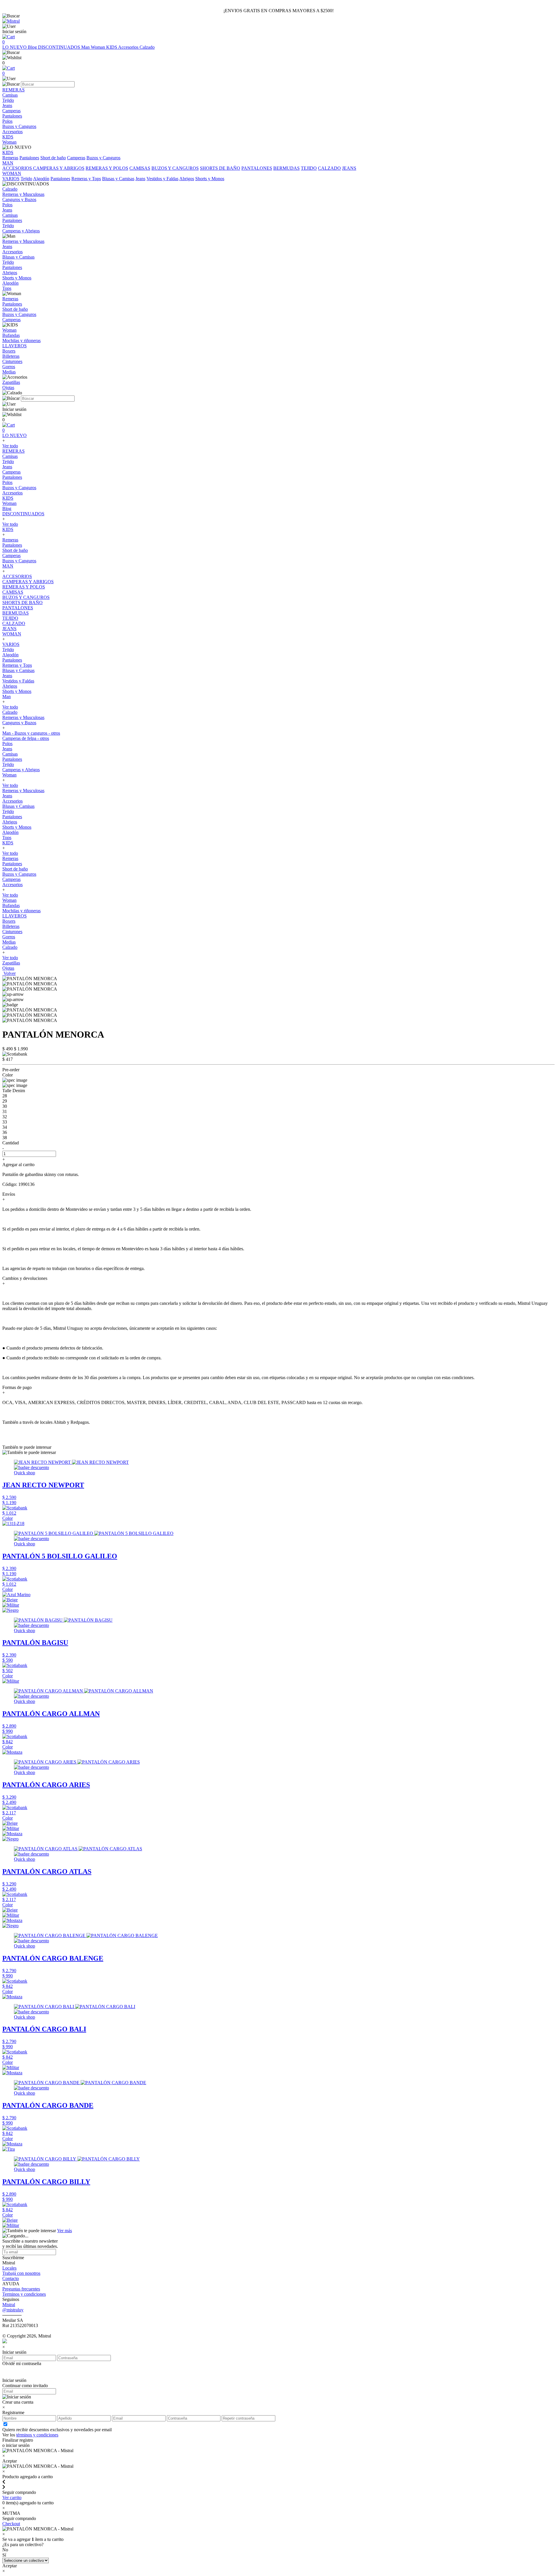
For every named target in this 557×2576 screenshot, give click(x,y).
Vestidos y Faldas (162, 179)
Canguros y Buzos (19, 723)
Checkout (11, 2524)
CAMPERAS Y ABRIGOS (59, 168)
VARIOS (11, 179)
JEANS (349, 168)
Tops (7, 838)
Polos (7, 482)
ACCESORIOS (18, 168)
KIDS (112, 47)
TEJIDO (309, 168)
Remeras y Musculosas (23, 717)
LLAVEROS (15, 916)
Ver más (65, 2231)
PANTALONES (257, 168)
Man (86, 47)
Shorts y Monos (210, 179)
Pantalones (29, 158)
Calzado (147, 47)
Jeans (140, 179)
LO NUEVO (15, 47)
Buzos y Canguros (103, 158)
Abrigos (187, 179)
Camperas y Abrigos (21, 770)
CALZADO (329, 168)
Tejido (26, 179)
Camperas (76, 158)
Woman (98, 47)
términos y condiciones (37, 2435)
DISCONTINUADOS (60, 47)
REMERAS (13, 451)
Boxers (9, 921)
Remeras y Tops (86, 179)
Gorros (9, 937)
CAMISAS (140, 168)
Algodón (41, 179)
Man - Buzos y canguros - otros (31, 733)
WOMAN (12, 634)
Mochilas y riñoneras (21, 911)
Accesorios (129, 47)
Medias (9, 942)
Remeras (10, 158)
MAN (8, 566)
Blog (33, 47)
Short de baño (53, 158)
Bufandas (11, 905)
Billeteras (11, 926)
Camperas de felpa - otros (26, 738)
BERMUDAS (286, 168)
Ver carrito (12, 2498)
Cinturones (12, 932)
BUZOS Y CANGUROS (175, 168)
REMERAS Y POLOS (107, 168)
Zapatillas (11, 963)
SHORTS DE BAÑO (220, 168)
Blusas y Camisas (118, 179)
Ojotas (8, 968)
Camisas (10, 456)
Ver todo (10, 446)
